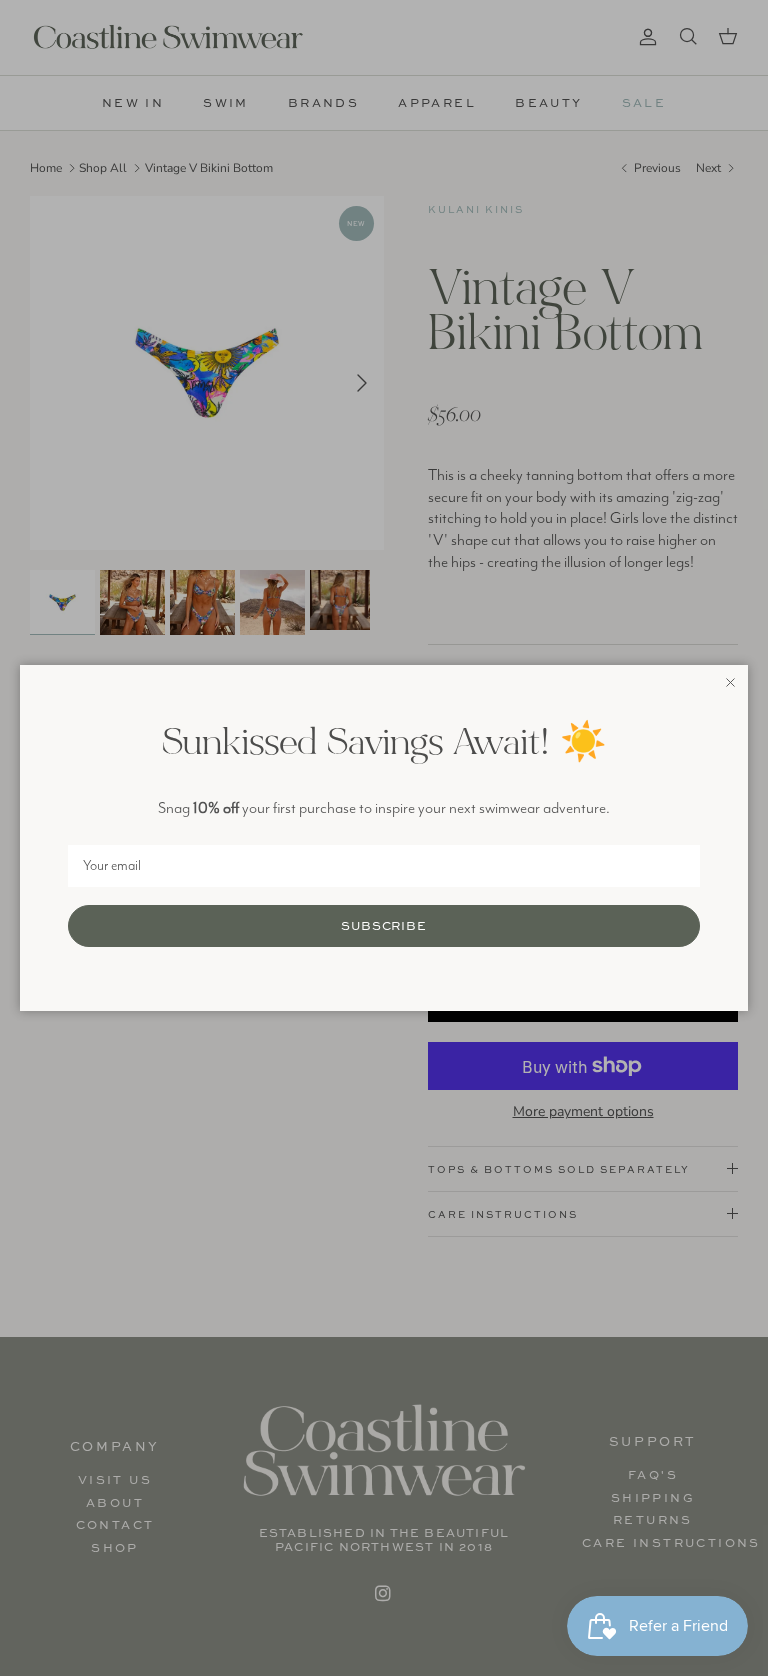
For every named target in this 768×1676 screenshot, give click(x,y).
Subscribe (384, 925)
